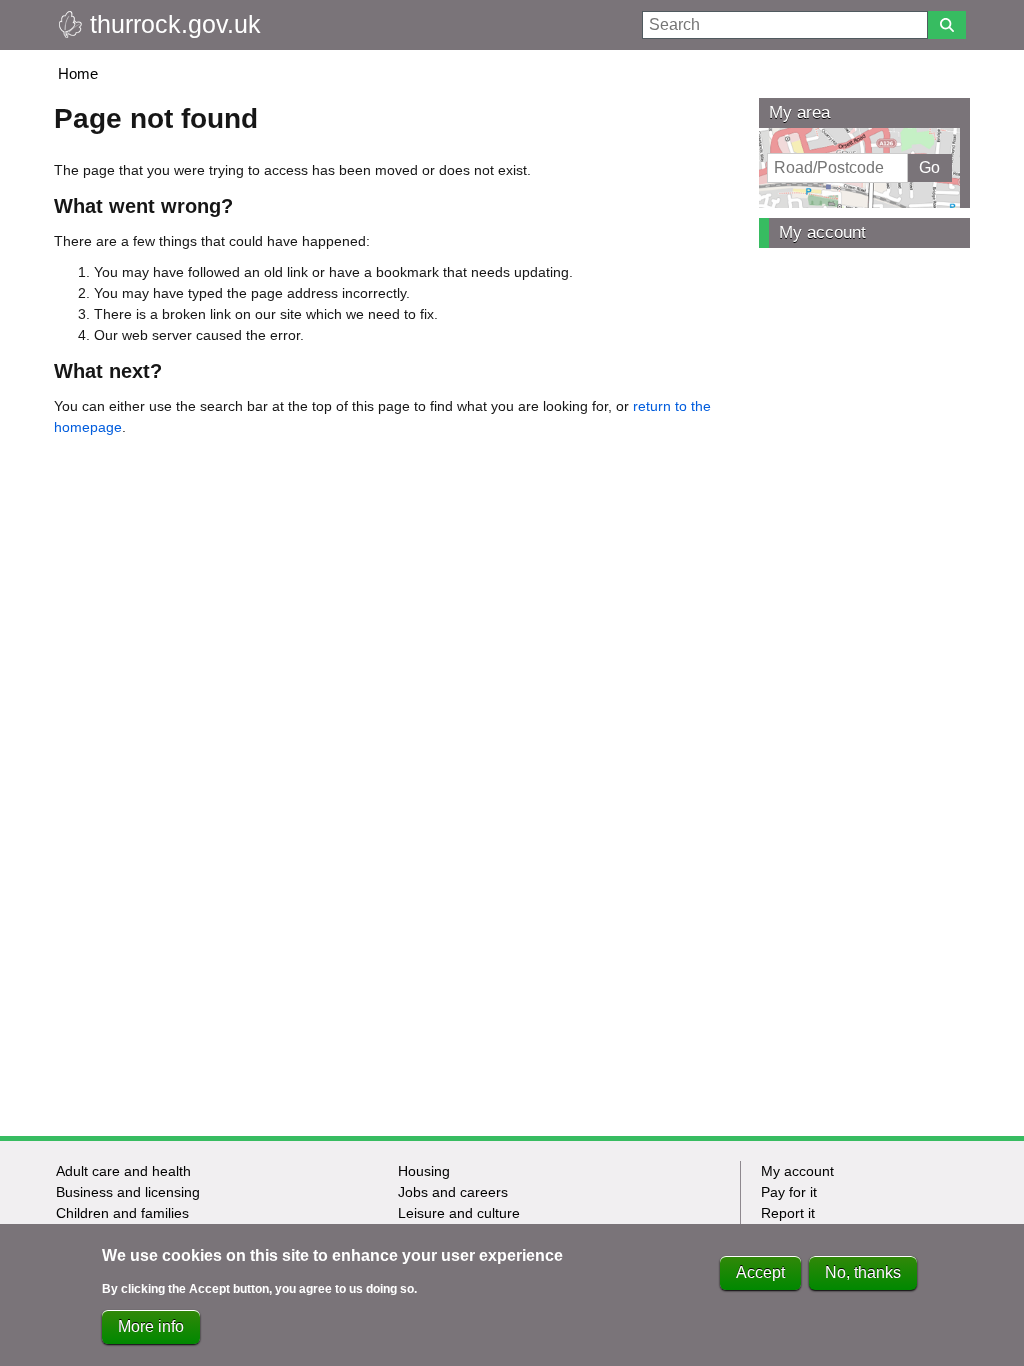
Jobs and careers (453, 1192)
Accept (760, 1272)
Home (78, 73)
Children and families (122, 1213)
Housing (424, 1171)
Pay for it (789, 1192)
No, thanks (863, 1272)
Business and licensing (128, 1192)
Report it (788, 1213)
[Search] (947, 25)
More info (151, 1326)
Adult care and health (123, 1171)
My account (822, 232)
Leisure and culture (459, 1213)
